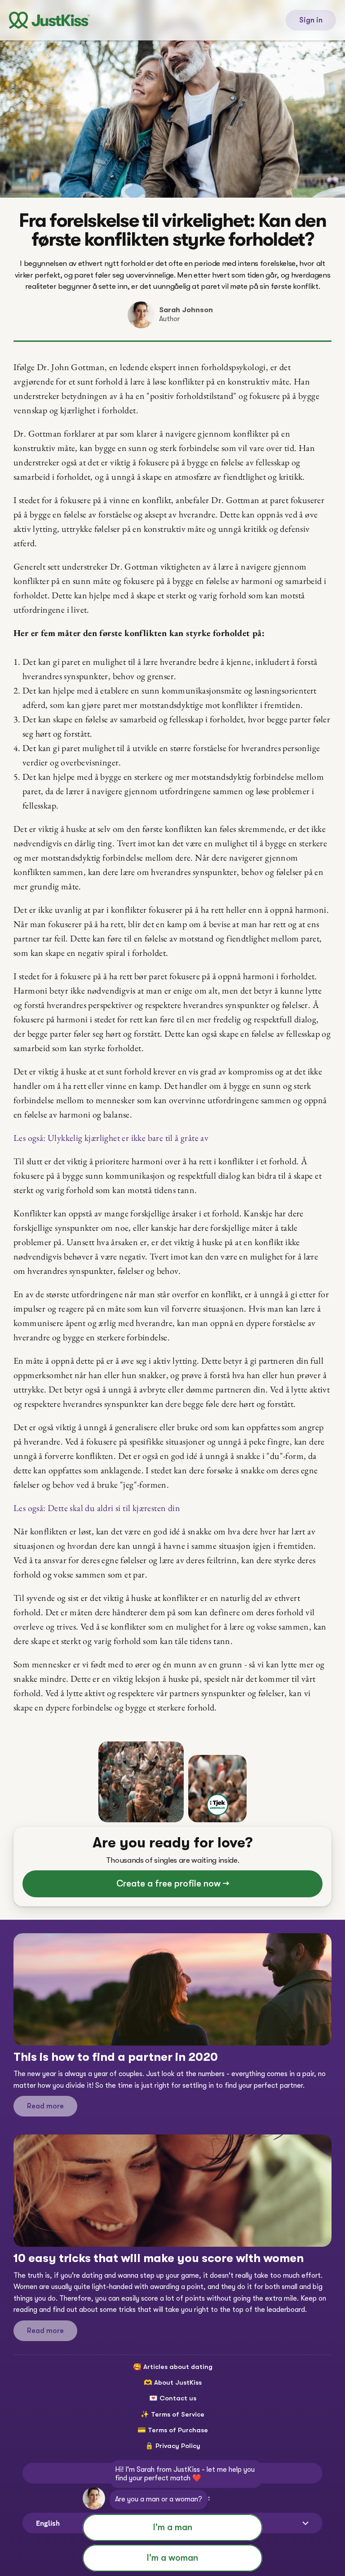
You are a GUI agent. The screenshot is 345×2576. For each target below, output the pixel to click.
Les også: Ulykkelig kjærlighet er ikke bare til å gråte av (111, 1138)
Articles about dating (178, 2367)
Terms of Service (178, 2414)
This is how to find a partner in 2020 (116, 2057)
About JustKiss (178, 2382)
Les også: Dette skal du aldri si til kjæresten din (97, 1508)
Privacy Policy (178, 2446)
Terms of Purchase (178, 2430)
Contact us (178, 2398)
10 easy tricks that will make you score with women (159, 2258)
